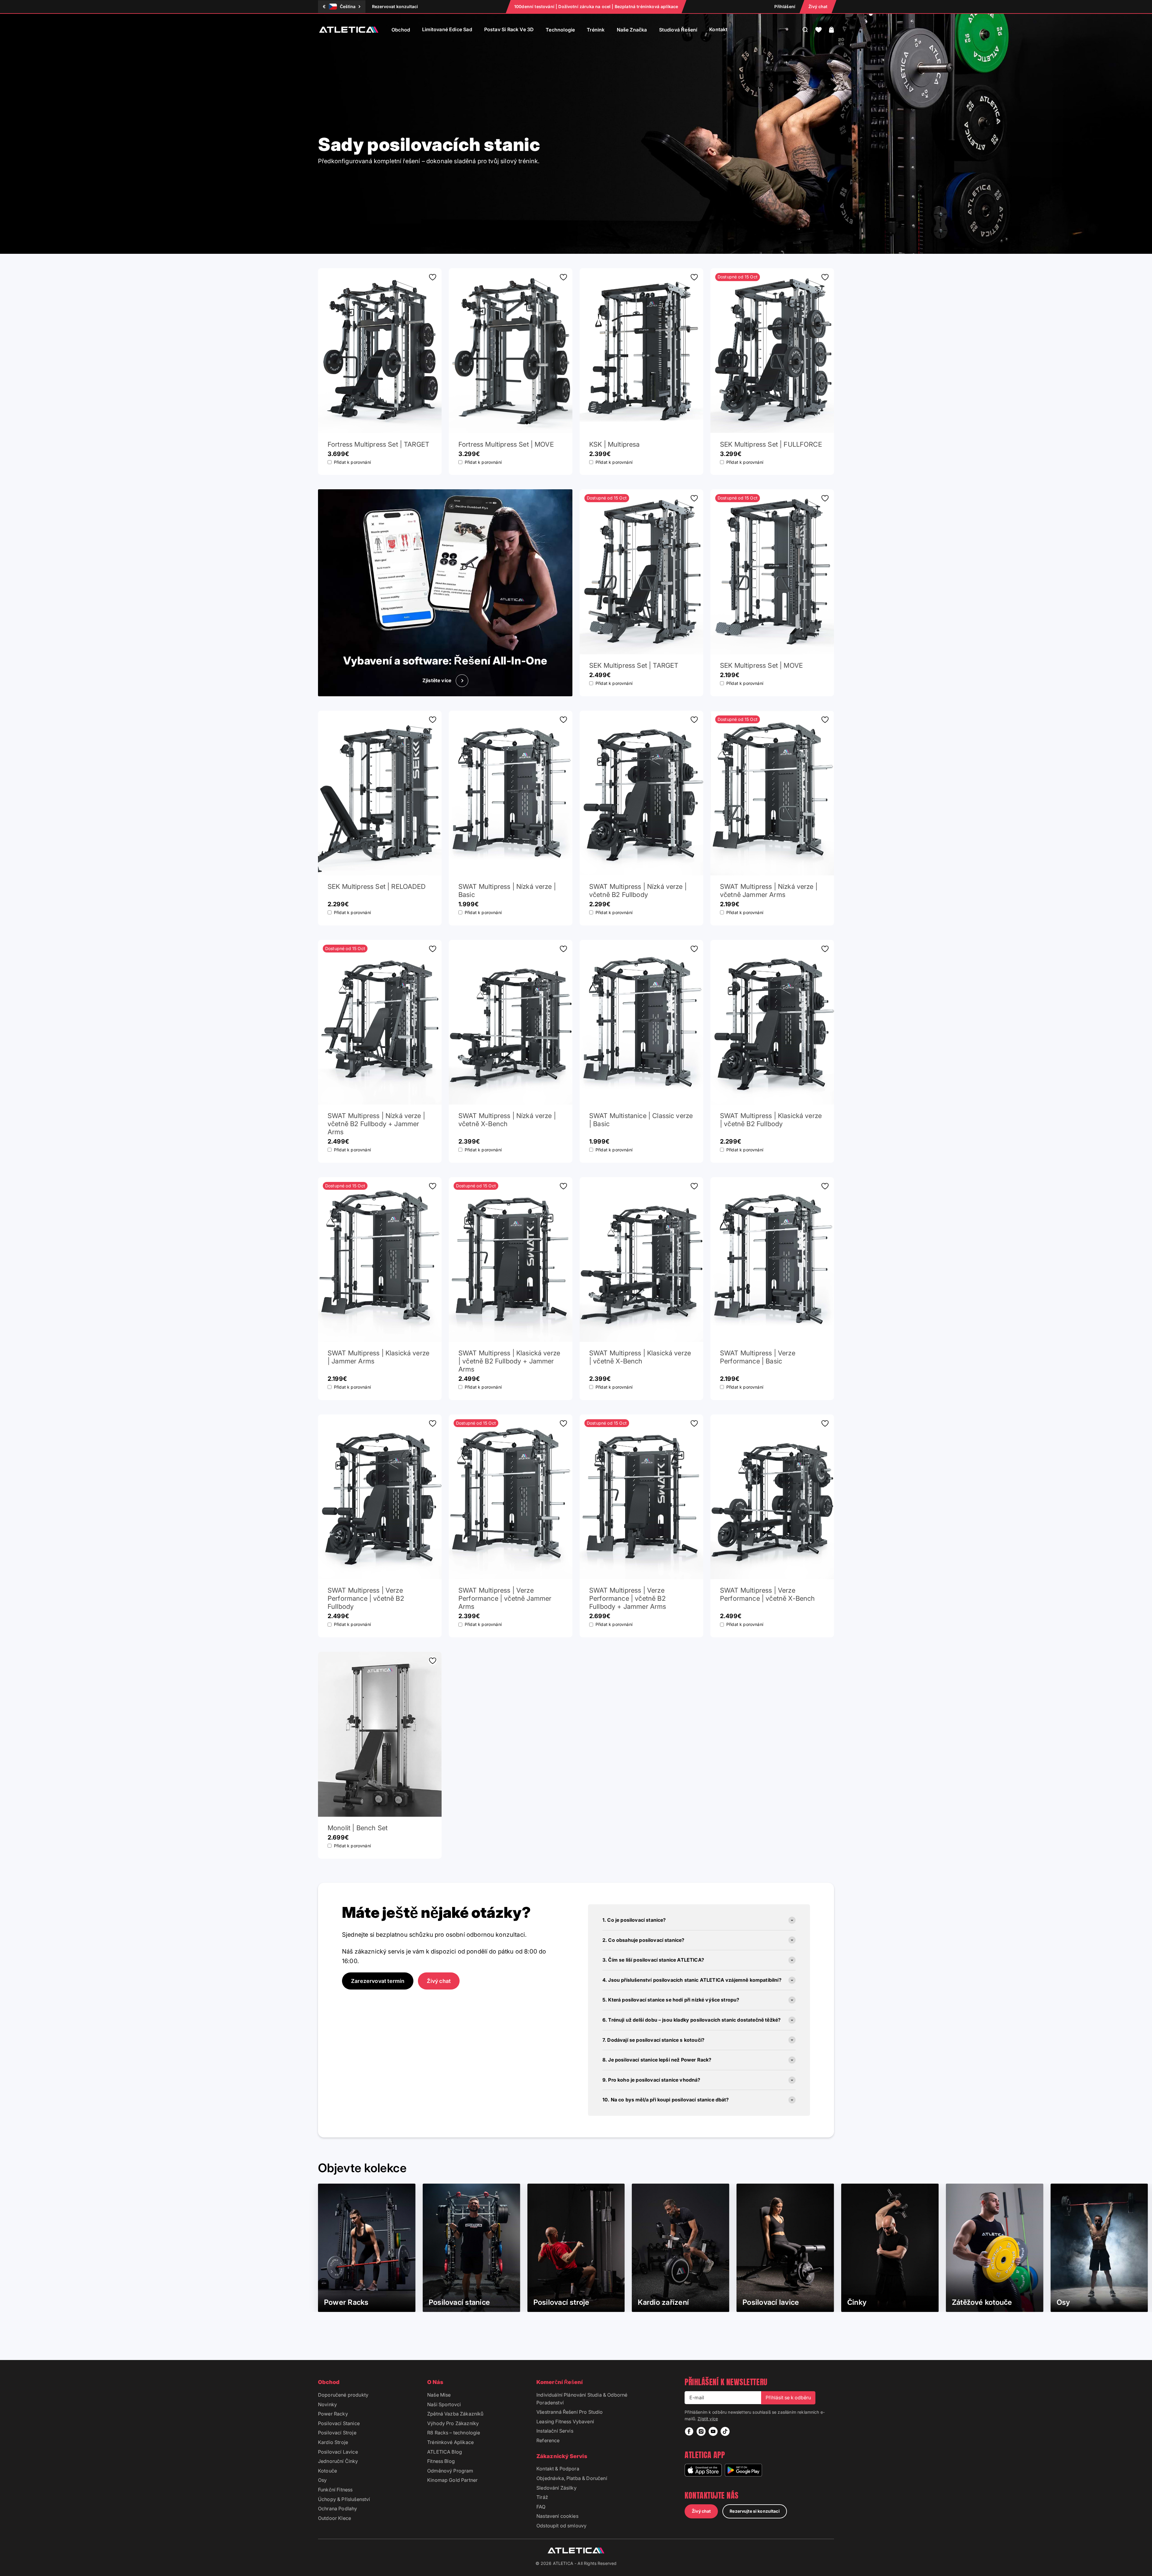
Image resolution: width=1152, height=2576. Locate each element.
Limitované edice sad (447, 29)
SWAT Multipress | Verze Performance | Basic (758, 1357)
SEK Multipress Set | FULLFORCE (771, 444)
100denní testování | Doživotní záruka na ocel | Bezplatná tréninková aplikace (596, 6)
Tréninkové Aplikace (450, 2442)
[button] (819, 30)
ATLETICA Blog (445, 2452)
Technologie (560, 30)
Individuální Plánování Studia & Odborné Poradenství (582, 2399)
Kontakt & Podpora (558, 2469)
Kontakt (718, 29)
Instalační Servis (555, 2431)
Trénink (596, 30)
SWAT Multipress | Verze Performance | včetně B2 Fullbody (366, 1598)
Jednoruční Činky (338, 2461)
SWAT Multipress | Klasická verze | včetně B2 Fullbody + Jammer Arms (509, 1361)
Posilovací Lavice (338, 2452)
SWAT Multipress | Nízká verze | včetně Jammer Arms (769, 891)
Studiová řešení (678, 30)
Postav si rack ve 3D (509, 29)
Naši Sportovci (444, 2404)
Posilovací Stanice (339, 2423)
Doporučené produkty (343, 2395)
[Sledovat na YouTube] (713, 2431)
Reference (548, 2440)
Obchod (401, 30)
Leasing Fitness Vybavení (565, 2422)
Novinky (327, 2404)
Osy (322, 2480)
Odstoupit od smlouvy (561, 2526)
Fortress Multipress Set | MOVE (506, 444)
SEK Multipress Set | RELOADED (377, 886)
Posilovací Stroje (337, 2433)
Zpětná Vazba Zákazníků (455, 2414)
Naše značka (632, 30)
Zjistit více (708, 2419)
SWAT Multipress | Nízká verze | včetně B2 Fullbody (638, 891)
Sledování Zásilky (556, 2488)
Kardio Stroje (333, 2442)
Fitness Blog (441, 2461)
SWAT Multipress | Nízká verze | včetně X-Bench (507, 1120)
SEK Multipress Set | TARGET (634, 665)
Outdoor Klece (334, 2518)
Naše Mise (439, 2395)
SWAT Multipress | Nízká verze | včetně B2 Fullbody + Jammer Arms (376, 1124)
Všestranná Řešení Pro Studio (570, 2412)
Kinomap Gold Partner (452, 2480)
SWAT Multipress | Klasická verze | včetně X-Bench (640, 1357)
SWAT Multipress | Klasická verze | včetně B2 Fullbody (771, 1120)
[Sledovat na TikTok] (725, 2431)
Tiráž (542, 2497)
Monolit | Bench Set (358, 1828)
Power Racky (333, 2414)
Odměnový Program (450, 2471)
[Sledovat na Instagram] (701, 2431)
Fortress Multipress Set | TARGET (378, 444)
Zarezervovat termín (378, 1981)
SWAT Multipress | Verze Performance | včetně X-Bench (767, 1594)
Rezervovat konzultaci (395, 6)
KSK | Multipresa (615, 444)
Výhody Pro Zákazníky (453, 2423)
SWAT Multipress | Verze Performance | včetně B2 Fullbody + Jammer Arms (628, 1598)
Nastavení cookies (557, 2516)
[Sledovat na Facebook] (689, 2431)
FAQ (541, 2507)
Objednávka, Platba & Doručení (572, 2478)
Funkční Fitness (335, 2490)
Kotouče (327, 2471)
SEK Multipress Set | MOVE (761, 665)
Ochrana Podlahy (337, 2509)
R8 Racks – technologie (454, 2433)
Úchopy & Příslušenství (344, 2499)
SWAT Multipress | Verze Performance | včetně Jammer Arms (505, 1598)
